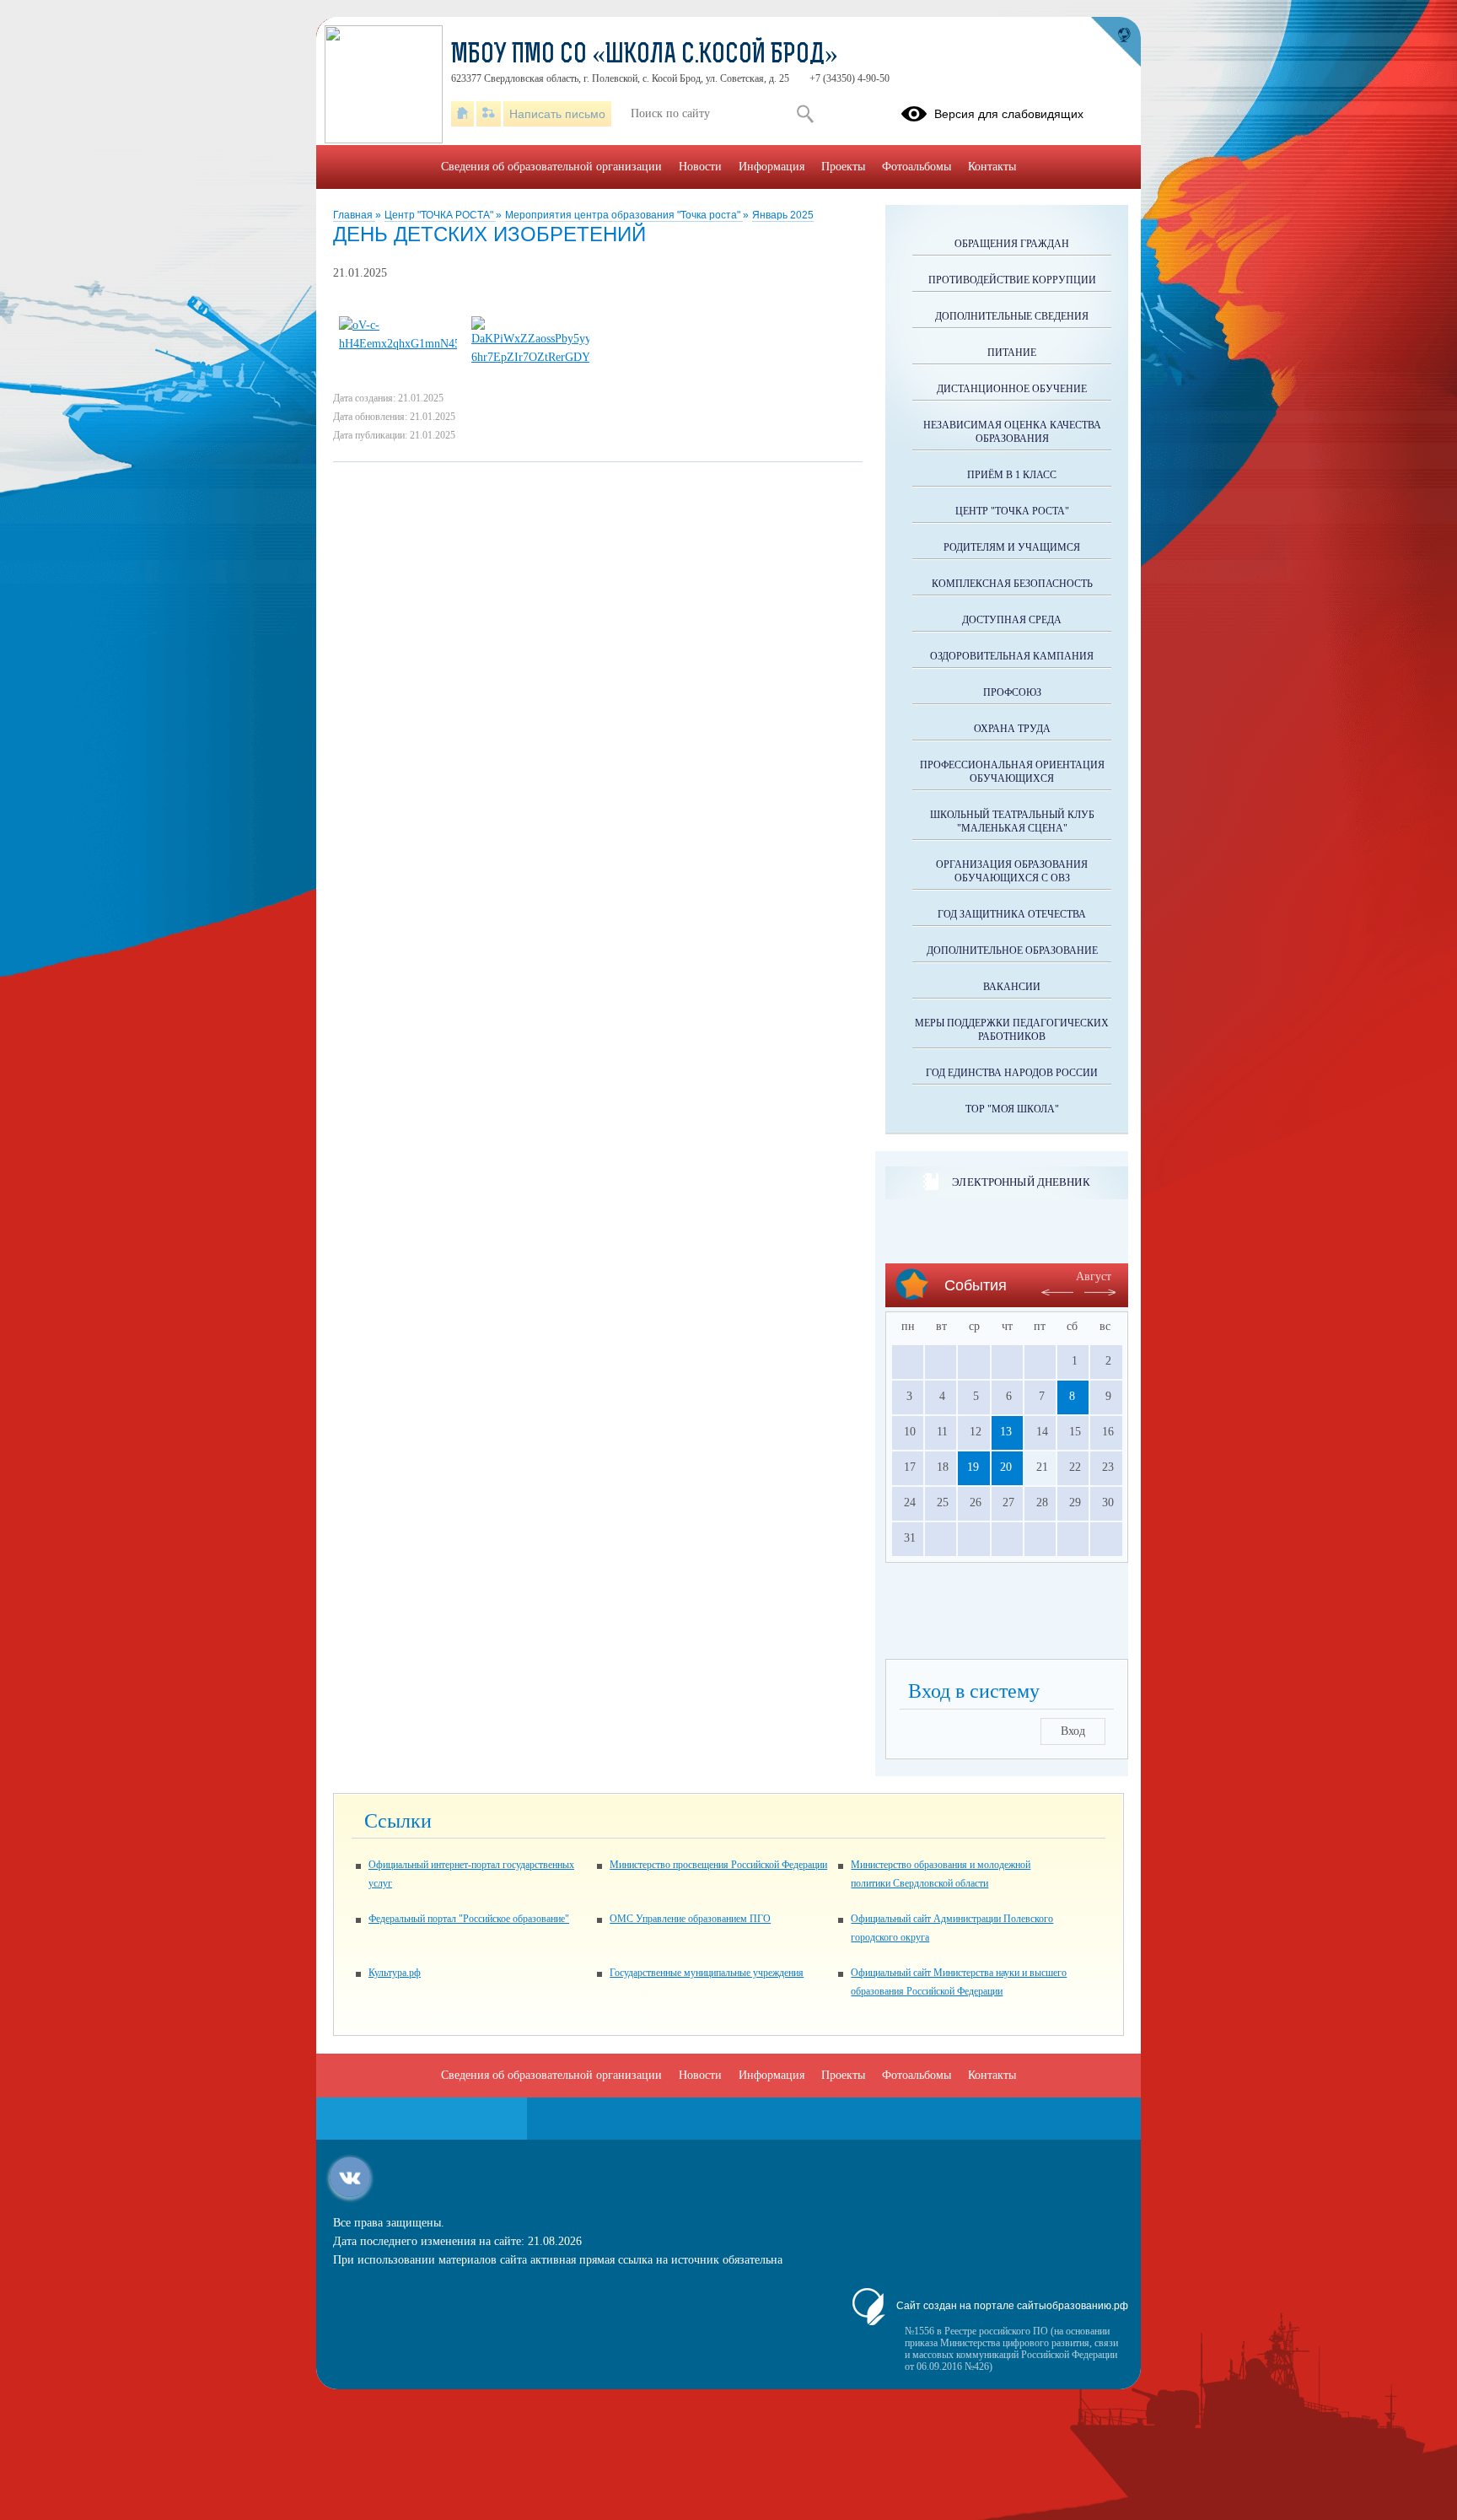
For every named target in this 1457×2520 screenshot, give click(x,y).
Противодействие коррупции (1012, 280)
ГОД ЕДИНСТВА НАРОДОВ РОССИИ (1012, 1073)
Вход (1073, 1731)
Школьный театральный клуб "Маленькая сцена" (1012, 821)
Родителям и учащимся (1012, 547)
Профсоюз (1012, 692)
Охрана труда (1012, 729)
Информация (772, 167)
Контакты (992, 167)
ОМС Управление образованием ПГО (690, 1919)
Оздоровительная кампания (1012, 656)
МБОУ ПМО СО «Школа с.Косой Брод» (645, 56)
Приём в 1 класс (1012, 475)
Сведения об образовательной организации (551, 167)
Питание (1012, 353)
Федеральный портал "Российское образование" (469, 1919)
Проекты (843, 167)
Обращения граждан (1012, 244)
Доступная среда (1012, 620)
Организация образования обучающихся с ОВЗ (1012, 871)
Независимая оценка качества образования (1012, 432)
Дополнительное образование (1012, 950)
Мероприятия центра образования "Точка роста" (624, 215)
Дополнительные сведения (1012, 316)
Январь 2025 (783, 215)
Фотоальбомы (917, 167)
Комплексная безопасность (1012, 584)
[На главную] (462, 114)
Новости (700, 167)
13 (1006, 1432)
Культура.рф (395, 1973)
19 (973, 1467)
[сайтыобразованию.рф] (1116, 42)
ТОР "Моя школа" (1012, 1109)
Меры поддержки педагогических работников (1012, 1030)
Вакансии (1012, 987)
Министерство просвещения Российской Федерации (718, 1865)
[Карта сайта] (489, 114)
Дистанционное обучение (1012, 389)
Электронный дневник (1021, 1182)
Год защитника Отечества (1012, 914)
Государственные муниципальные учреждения (707, 1973)
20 (1006, 1467)
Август (1094, 1276)
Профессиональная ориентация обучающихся (1012, 772)
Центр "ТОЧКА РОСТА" (440, 215)
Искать (805, 114)
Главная (354, 215)
